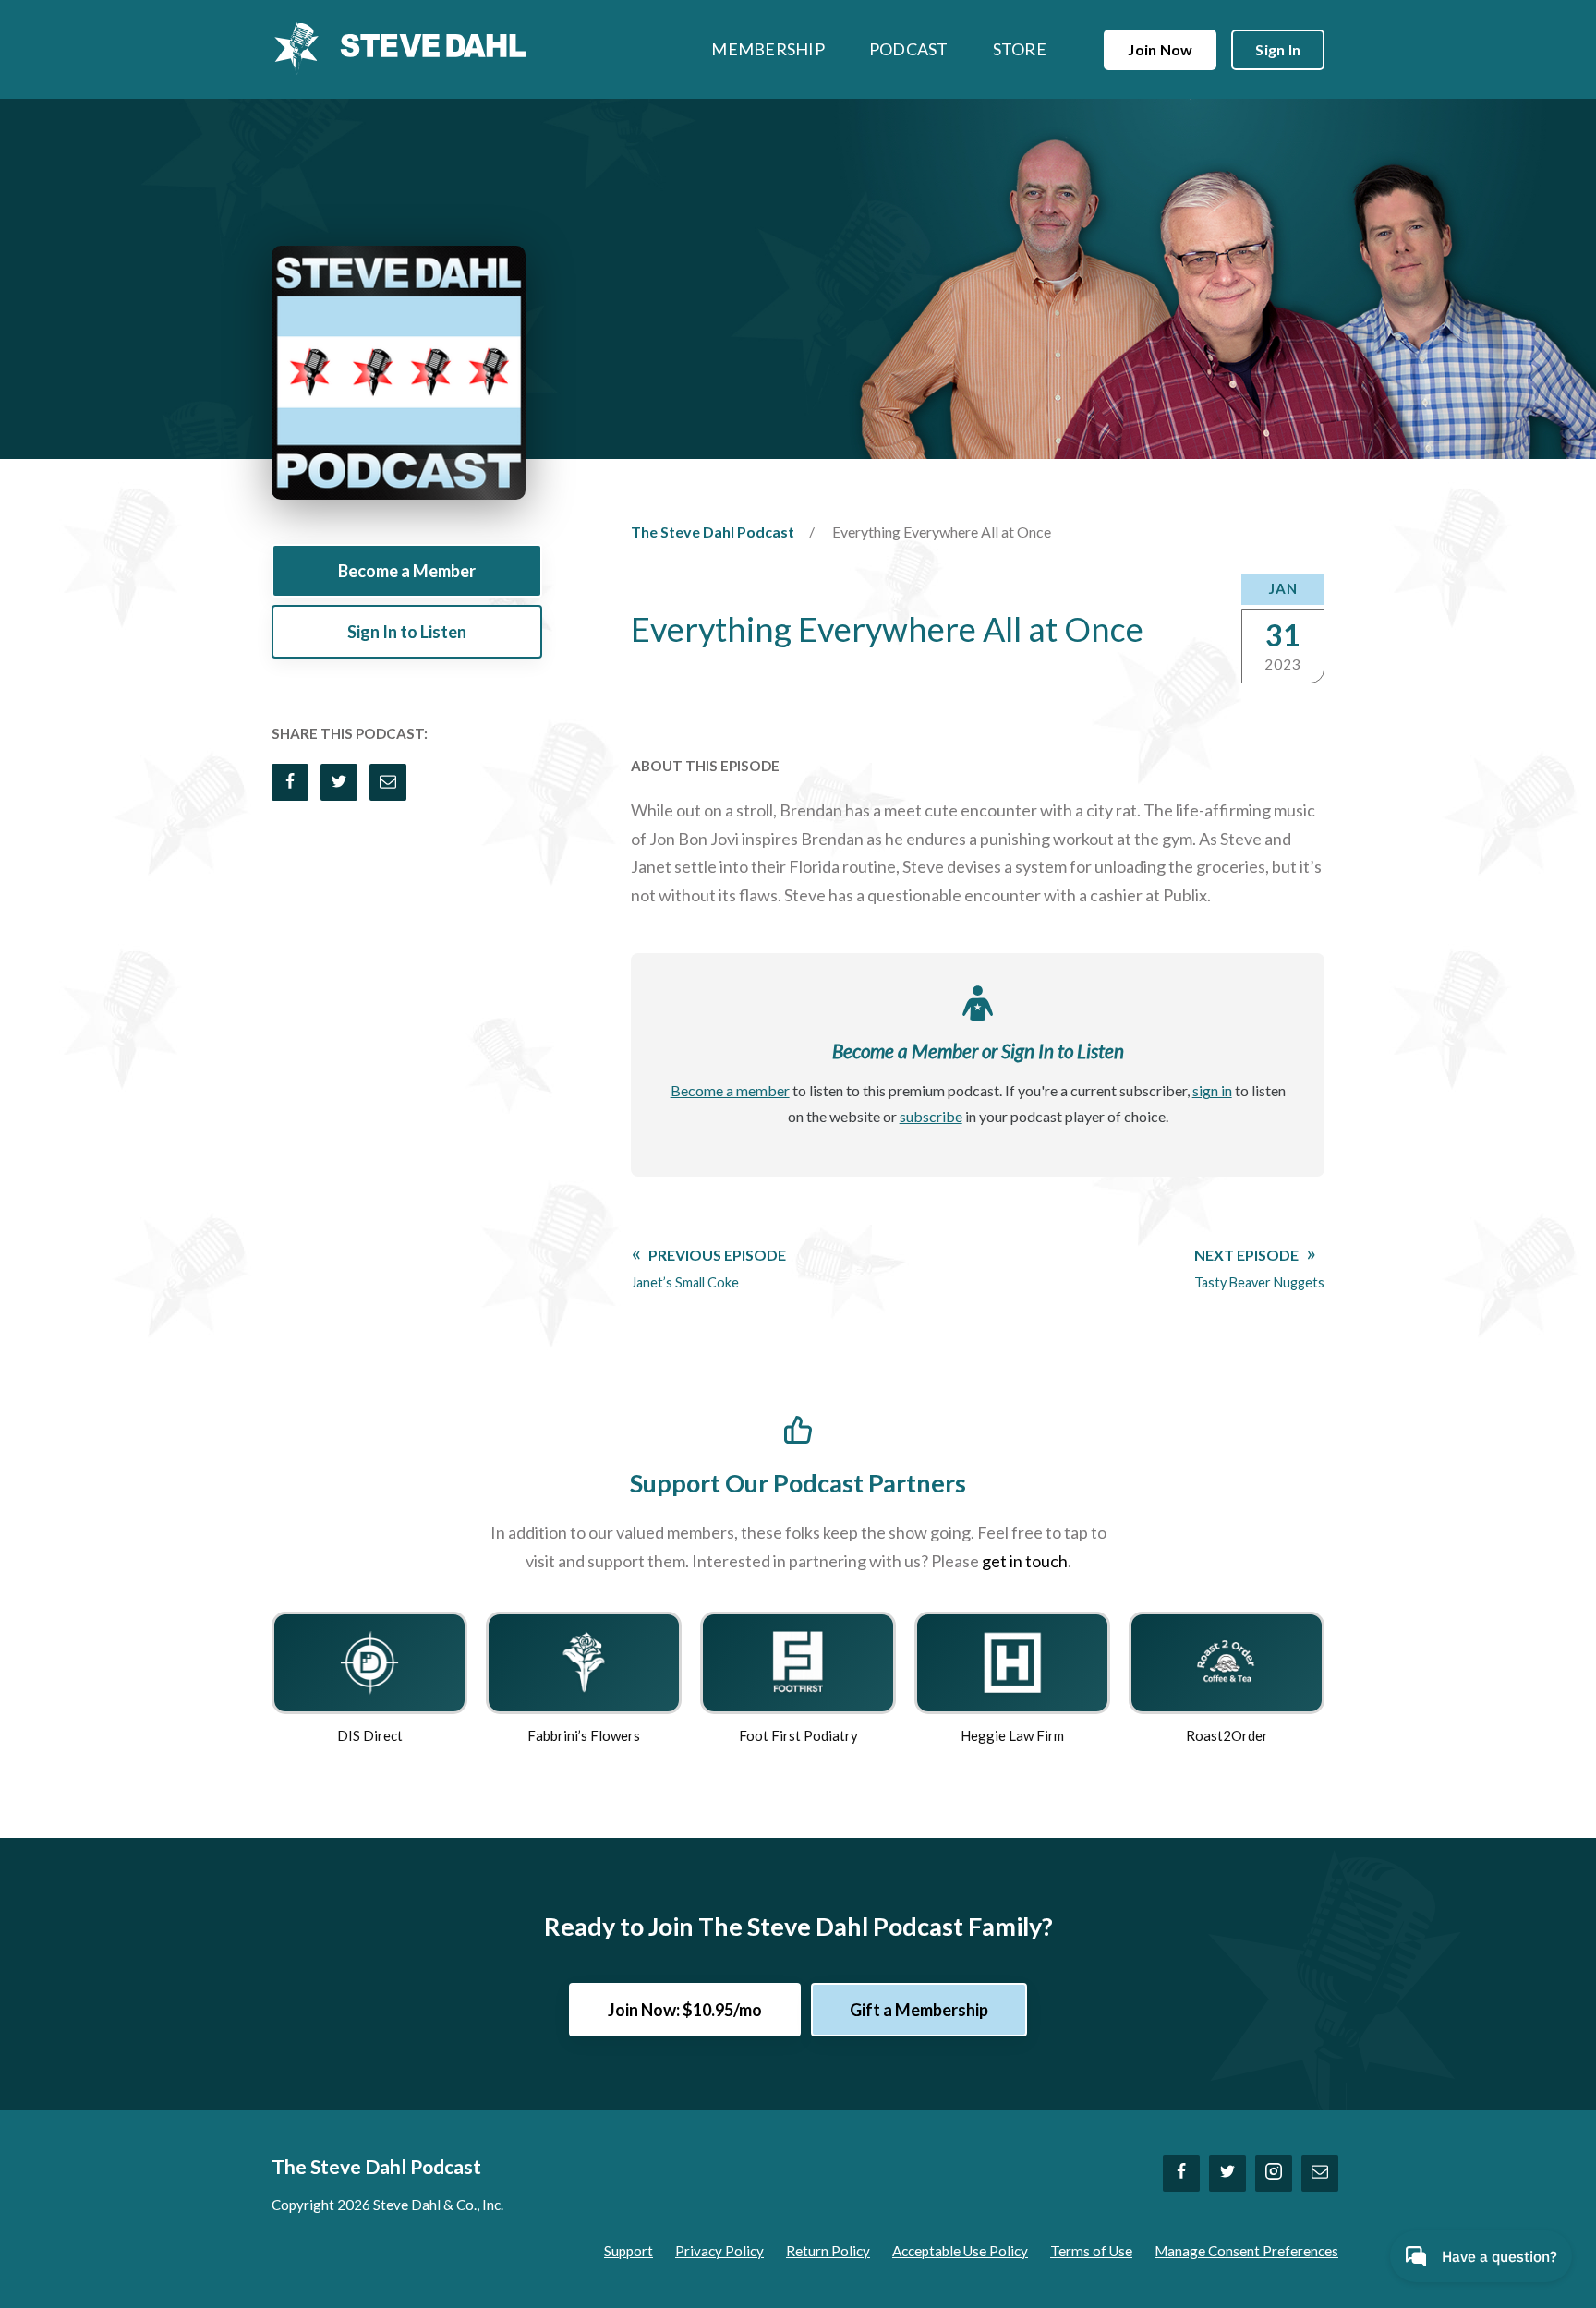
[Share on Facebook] (290, 782)
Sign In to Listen (407, 632)
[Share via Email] (388, 782)
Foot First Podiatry (798, 1735)
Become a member (730, 1090)
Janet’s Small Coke (708, 1268)
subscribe (931, 1116)
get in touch (1025, 1561)
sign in (1212, 1090)
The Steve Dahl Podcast (713, 532)
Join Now (1160, 49)
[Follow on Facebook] (1181, 2173)
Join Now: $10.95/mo (685, 2010)
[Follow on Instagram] (1274, 2173)
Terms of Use (1091, 2251)
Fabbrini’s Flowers (584, 1735)
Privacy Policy (719, 2251)
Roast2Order (1227, 1735)
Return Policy (828, 2251)
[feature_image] (369, 1661)
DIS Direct (370, 1735)
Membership (768, 49)
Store (1020, 49)
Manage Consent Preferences (1246, 2251)
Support (629, 2251)
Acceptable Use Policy (960, 2251)
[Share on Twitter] (339, 782)
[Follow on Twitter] (1227, 2173)
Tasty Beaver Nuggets (1259, 1268)
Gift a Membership (919, 2010)
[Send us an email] (1320, 2173)
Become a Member (407, 571)
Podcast (909, 49)
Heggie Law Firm (1012, 1735)
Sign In (1278, 49)
